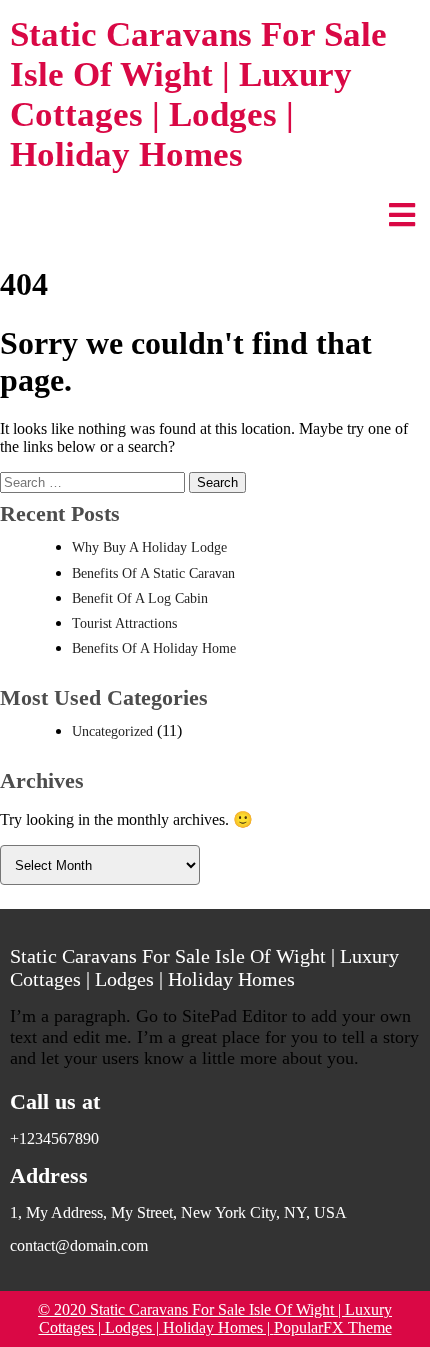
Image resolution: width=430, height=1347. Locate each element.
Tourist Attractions (124, 623)
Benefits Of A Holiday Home (154, 648)
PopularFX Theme (333, 1327)
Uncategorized (112, 731)
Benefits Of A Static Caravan (153, 573)
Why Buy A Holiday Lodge (149, 547)
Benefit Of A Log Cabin (140, 598)
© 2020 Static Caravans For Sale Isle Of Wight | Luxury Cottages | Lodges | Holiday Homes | (215, 1318)
